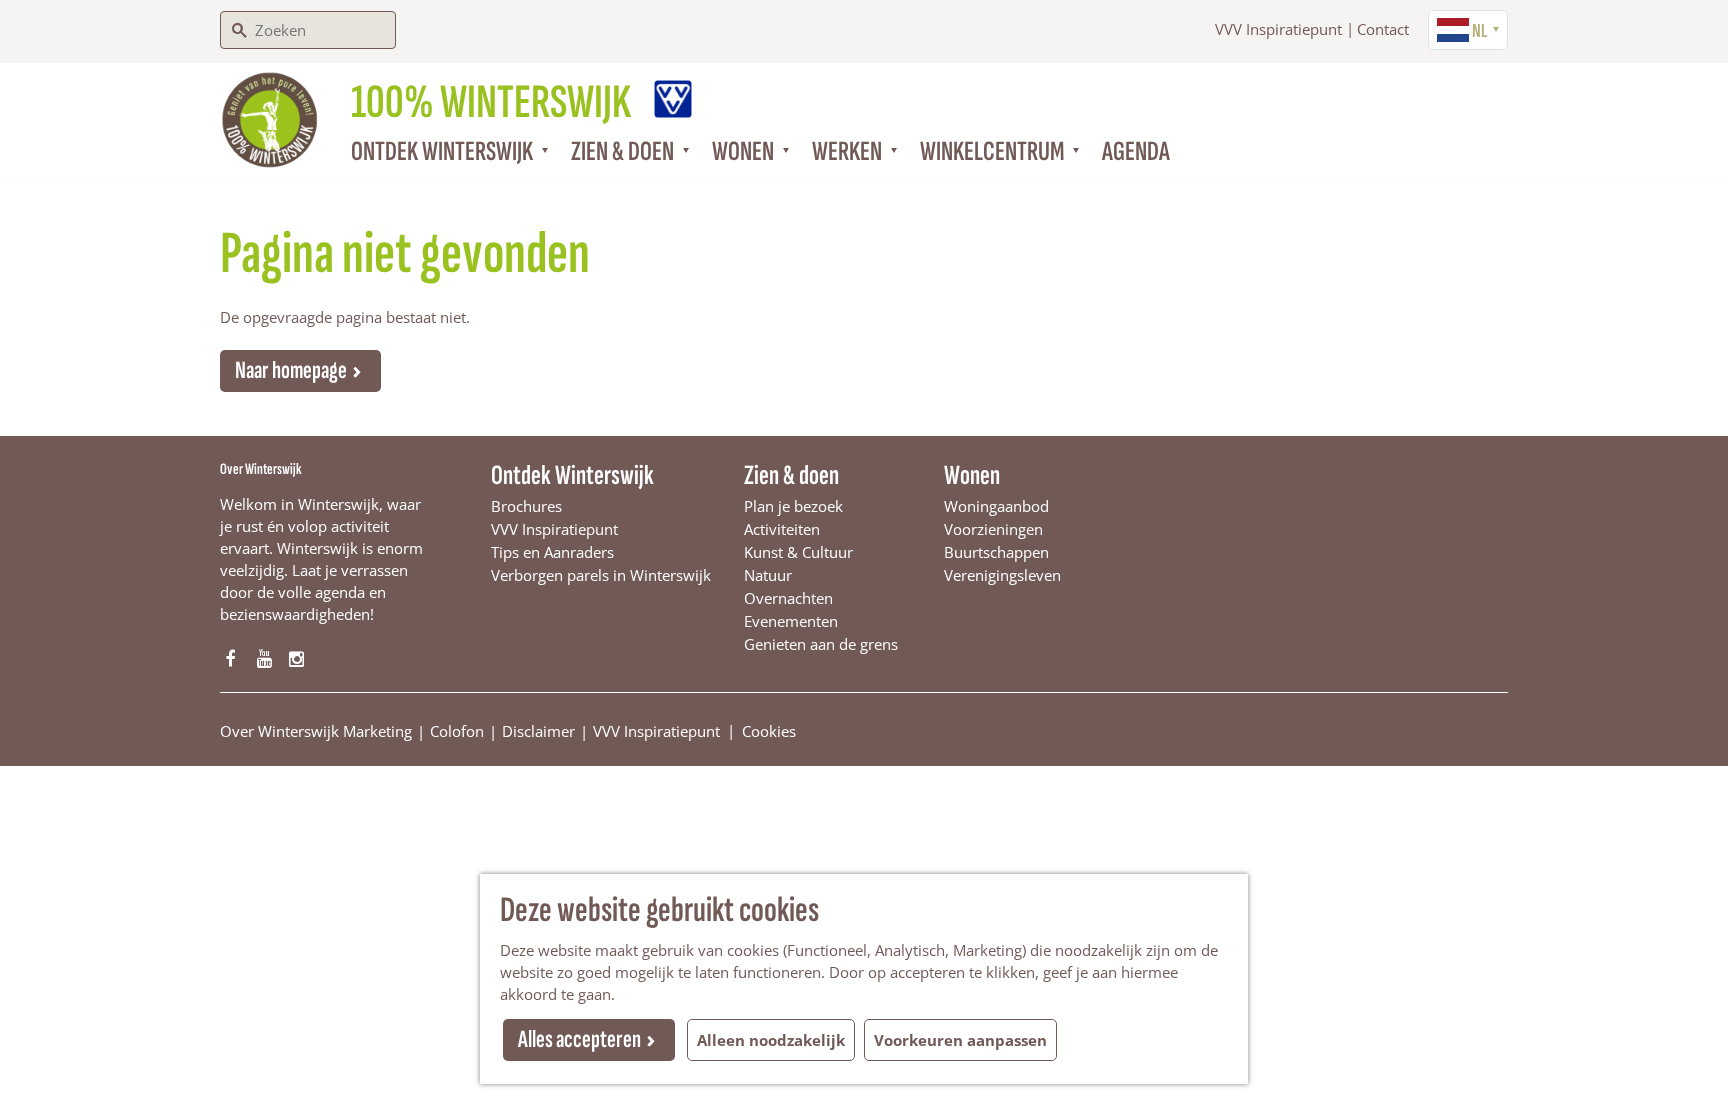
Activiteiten (782, 529)
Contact (1383, 29)
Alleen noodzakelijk (771, 1040)
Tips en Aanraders (552, 552)
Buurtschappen (996, 552)
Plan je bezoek (793, 506)
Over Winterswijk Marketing (316, 731)
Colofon (457, 731)
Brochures (526, 506)
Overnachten (788, 598)
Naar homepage (291, 370)
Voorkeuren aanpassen (960, 1040)
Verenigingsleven (1002, 575)
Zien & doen (791, 475)
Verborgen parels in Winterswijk (601, 575)
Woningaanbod (996, 506)
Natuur (768, 575)
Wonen (972, 475)
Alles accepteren (579, 1039)
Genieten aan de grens (821, 644)
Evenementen (791, 621)
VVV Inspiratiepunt (1278, 29)
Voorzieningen (993, 529)
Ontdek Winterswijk (572, 475)
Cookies (769, 730)
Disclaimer (538, 731)
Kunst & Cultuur (798, 552)
